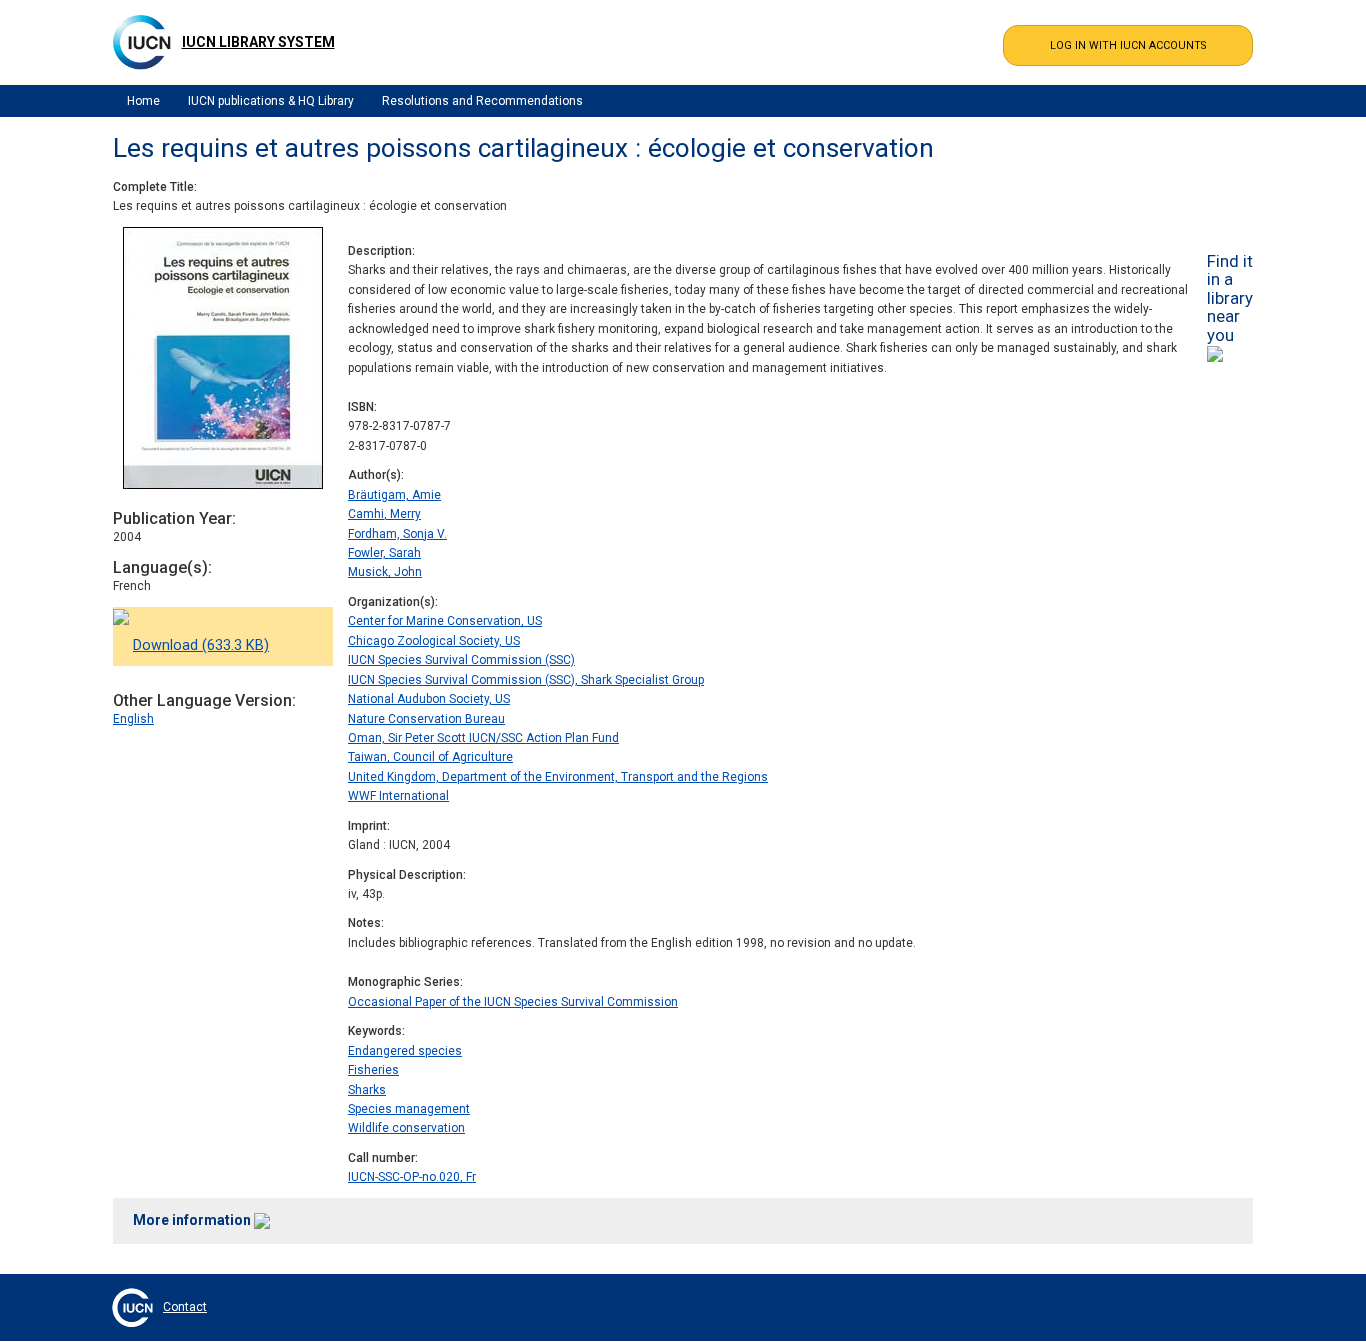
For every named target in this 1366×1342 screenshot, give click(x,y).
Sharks (367, 1090)
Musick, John (385, 572)
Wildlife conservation (406, 1128)
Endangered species (405, 1051)
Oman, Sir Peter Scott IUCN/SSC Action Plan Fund (483, 738)
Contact (185, 1307)
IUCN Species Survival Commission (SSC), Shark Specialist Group (526, 680)
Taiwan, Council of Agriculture (430, 757)
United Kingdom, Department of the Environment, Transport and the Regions (558, 777)
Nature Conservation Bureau (426, 719)
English (133, 719)
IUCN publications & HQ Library (271, 101)
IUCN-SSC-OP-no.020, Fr (412, 1177)
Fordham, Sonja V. (397, 534)
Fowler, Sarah (384, 553)
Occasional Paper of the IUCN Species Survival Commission (513, 1002)
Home (143, 101)
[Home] (142, 42)
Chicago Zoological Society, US (434, 641)
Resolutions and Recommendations (482, 101)
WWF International (398, 796)
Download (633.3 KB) (201, 645)
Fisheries (373, 1070)
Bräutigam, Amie (394, 495)
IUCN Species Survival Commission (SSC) (461, 660)
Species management (409, 1109)
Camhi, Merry (384, 514)
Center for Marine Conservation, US (445, 621)
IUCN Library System (258, 42)
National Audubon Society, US (429, 699)
